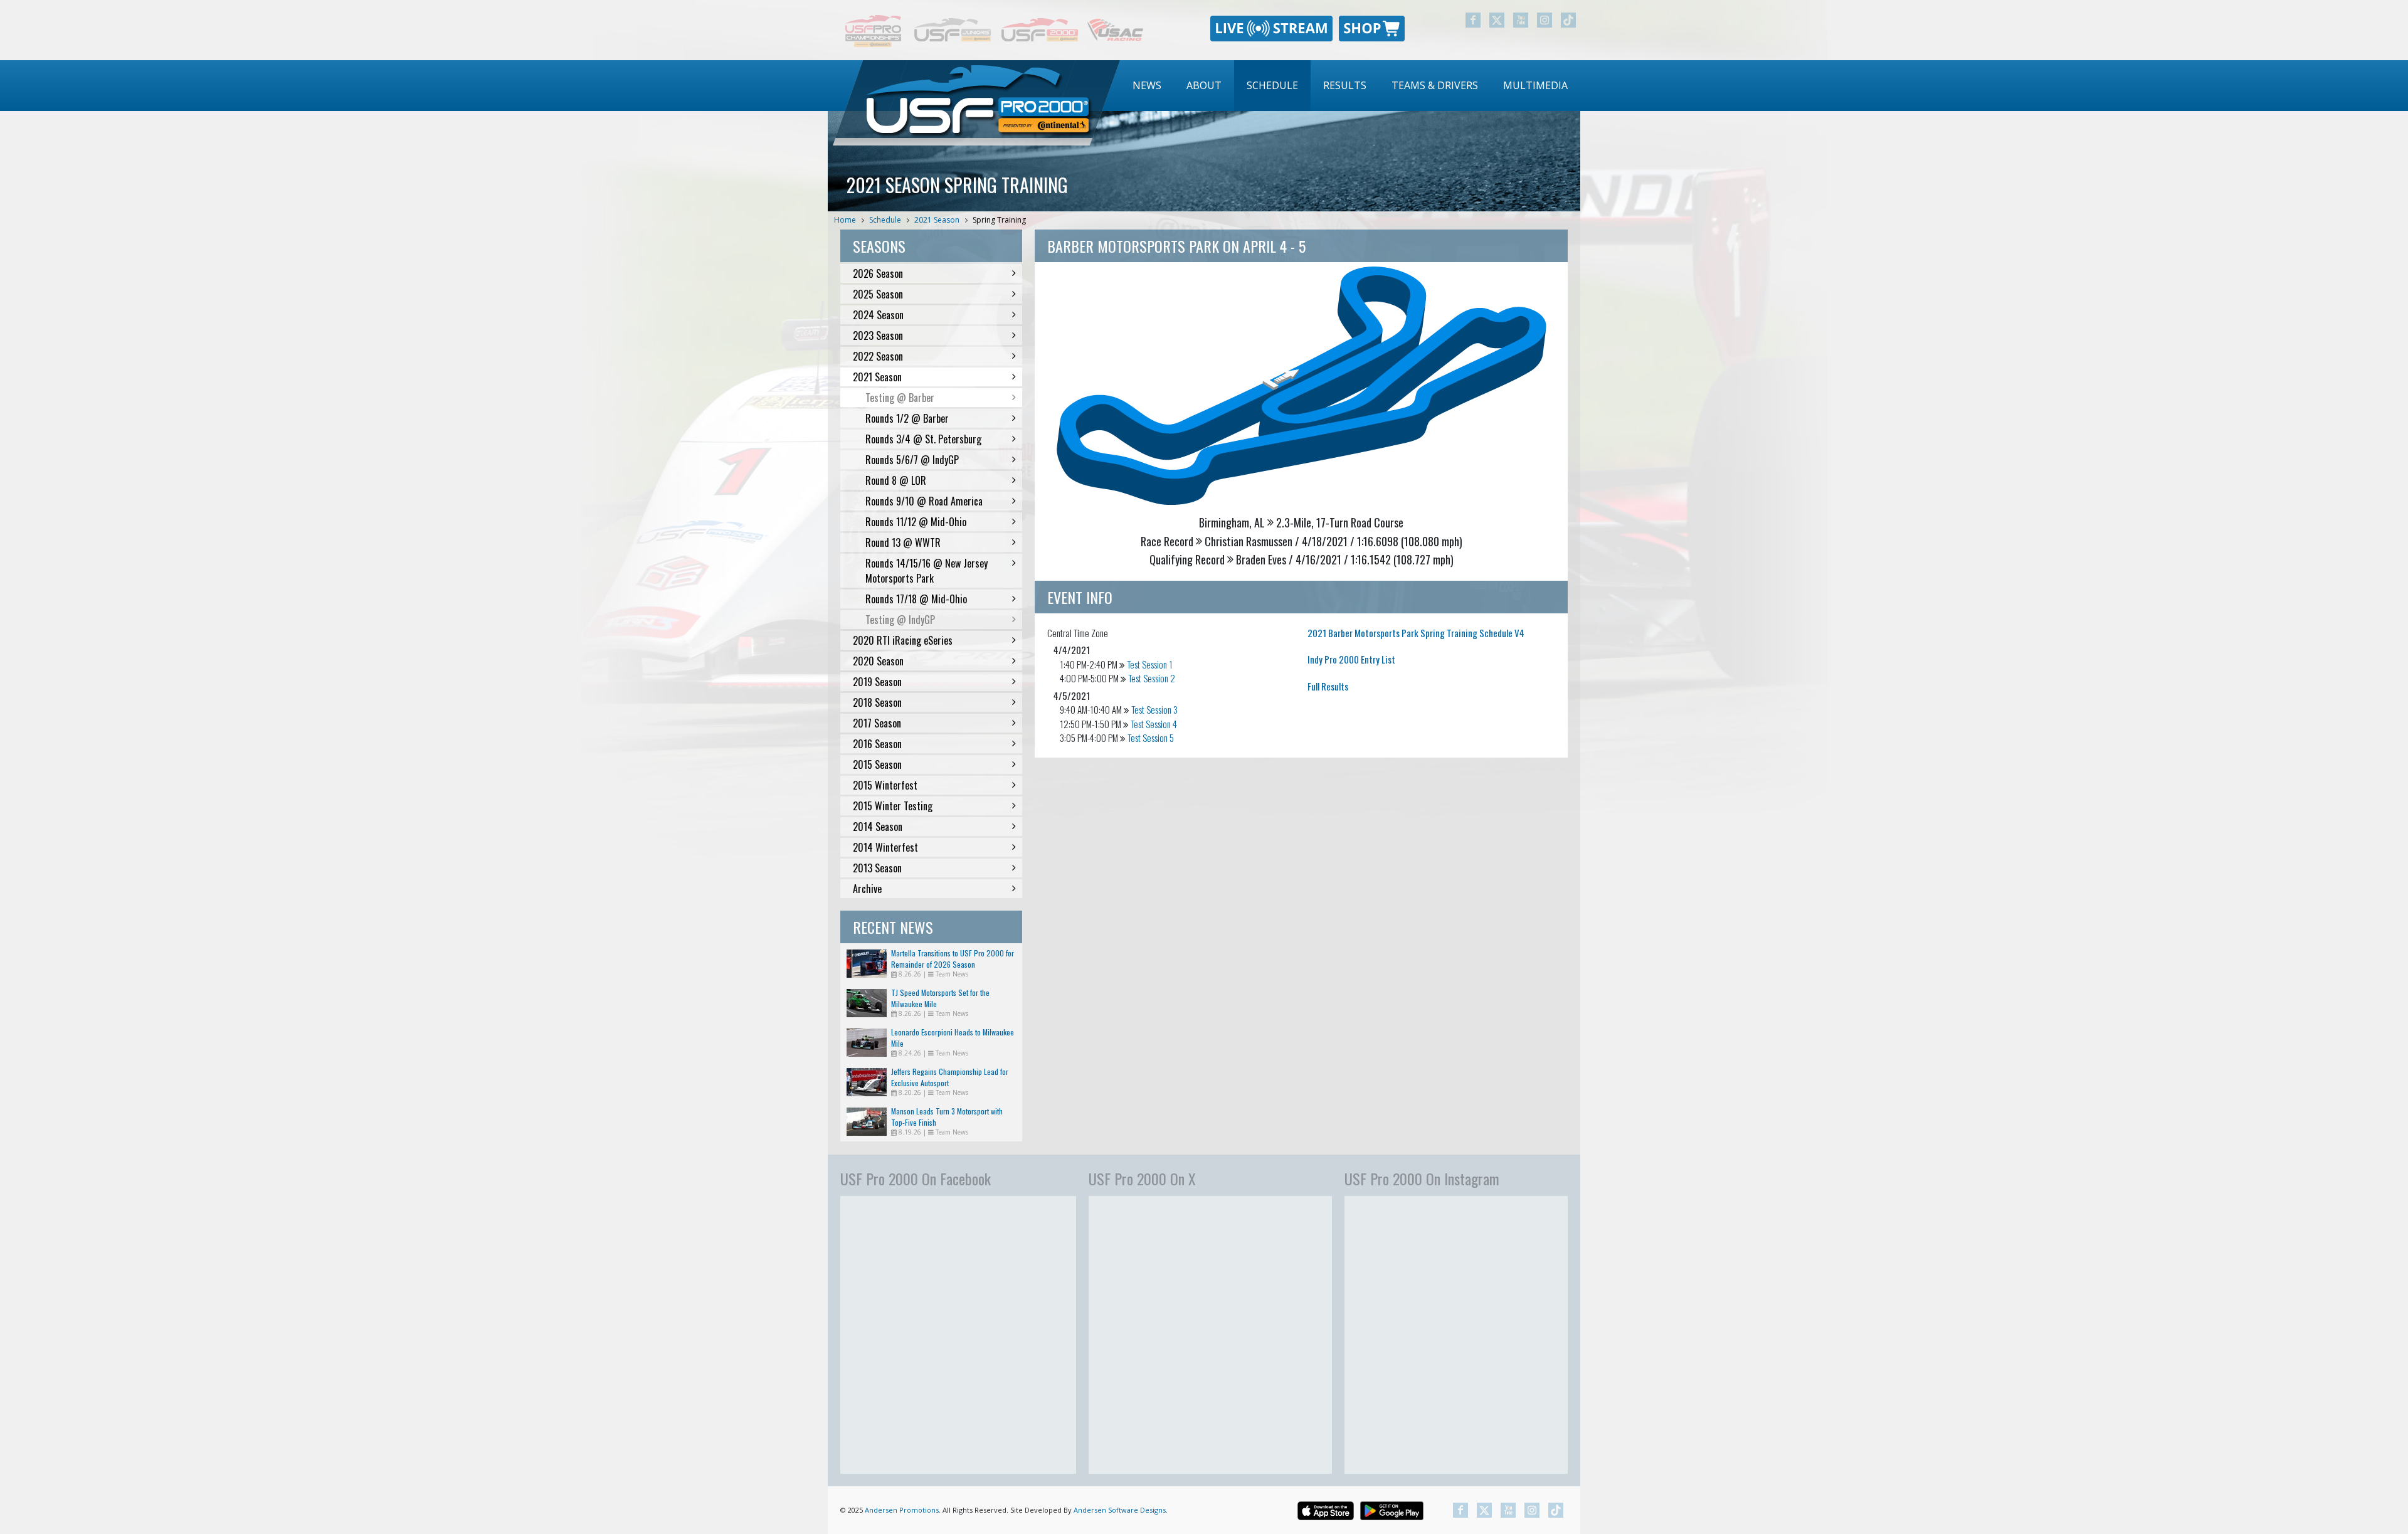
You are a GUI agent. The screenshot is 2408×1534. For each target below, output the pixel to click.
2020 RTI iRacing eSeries (903, 640)
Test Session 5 (1151, 738)
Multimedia (1535, 85)
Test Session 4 (1154, 724)
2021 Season (937, 220)
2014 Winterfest (885, 847)
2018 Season (877, 702)
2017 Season (877, 723)
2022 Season (878, 356)
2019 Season (877, 682)
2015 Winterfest (885, 785)
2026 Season (878, 273)
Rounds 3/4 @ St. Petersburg (923, 439)
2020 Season (878, 661)
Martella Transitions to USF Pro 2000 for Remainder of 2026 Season (953, 959)
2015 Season (877, 764)
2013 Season (877, 868)
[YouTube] (1521, 20)
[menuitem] (1147, 86)
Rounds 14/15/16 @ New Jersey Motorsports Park (927, 571)
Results (1345, 85)
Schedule (1272, 85)
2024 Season (878, 315)
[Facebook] (1473, 20)
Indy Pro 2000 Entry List (1351, 659)
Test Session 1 (1150, 664)
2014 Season (878, 827)
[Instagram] (1545, 20)
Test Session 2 (1152, 678)
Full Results (1328, 686)
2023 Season (878, 336)
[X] (1497, 20)
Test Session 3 (1154, 709)
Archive (867, 889)
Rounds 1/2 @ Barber (907, 418)
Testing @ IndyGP (900, 620)
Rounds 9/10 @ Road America (924, 501)
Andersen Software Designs (1120, 1510)
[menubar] (1350, 86)
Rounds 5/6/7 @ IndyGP (912, 460)
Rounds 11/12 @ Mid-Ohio (916, 522)
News (1147, 85)
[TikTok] (1568, 20)
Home (845, 220)
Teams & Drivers (1435, 85)
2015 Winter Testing (893, 806)
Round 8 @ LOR (896, 480)
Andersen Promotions (902, 1510)
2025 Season (878, 294)
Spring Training (999, 220)
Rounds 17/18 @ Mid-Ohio (916, 599)
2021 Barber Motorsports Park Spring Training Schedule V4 (1416, 633)
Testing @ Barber (900, 398)
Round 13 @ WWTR (903, 542)
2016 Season (877, 744)
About (1204, 85)
